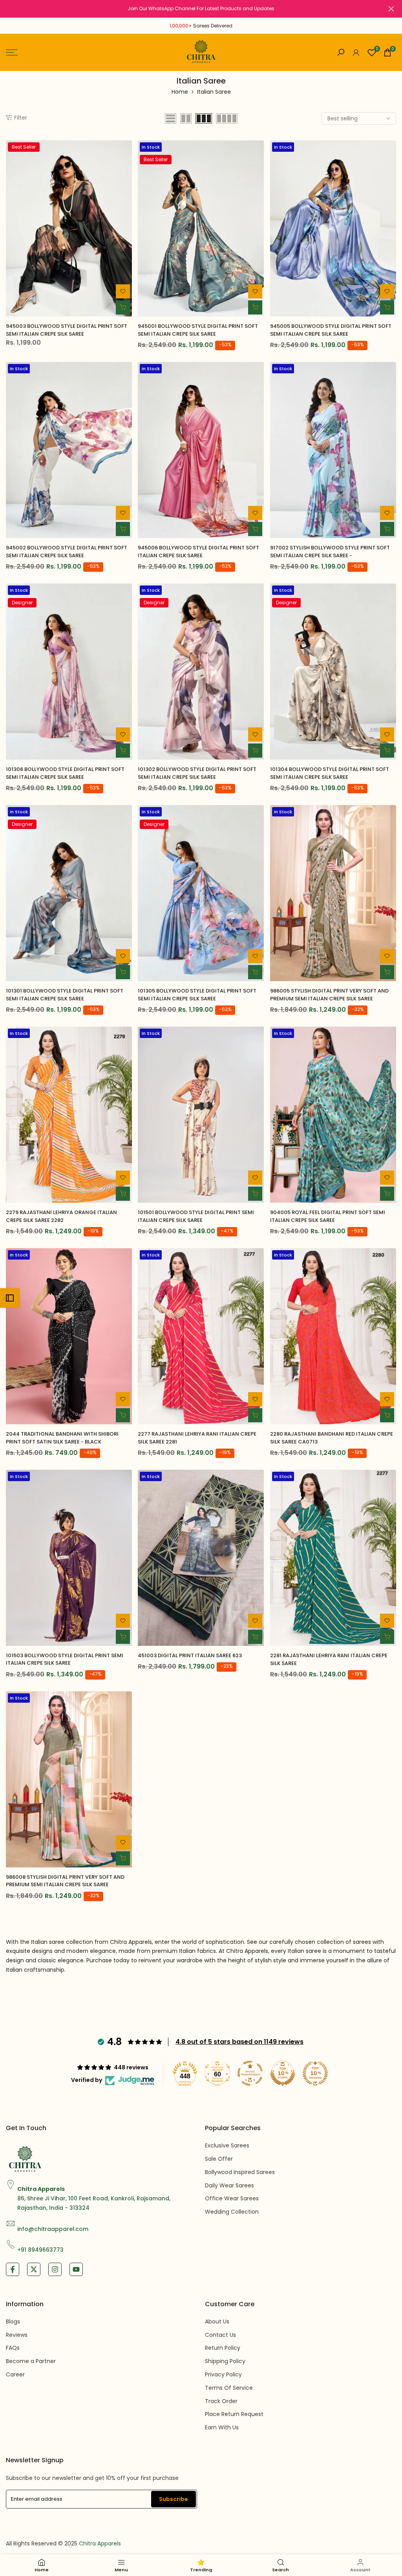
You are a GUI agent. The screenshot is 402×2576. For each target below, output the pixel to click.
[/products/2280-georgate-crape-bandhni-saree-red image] (333, 1336)
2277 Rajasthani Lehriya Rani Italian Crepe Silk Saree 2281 (197, 1438)
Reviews (17, 2335)
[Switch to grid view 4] (227, 118)
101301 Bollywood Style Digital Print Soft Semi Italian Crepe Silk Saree (65, 995)
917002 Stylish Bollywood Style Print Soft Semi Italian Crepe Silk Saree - (330, 552)
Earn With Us (222, 2427)
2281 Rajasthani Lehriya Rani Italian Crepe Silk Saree (329, 1659)
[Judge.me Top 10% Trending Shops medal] (315, 2073)
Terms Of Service (229, 2388)
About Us (217, 2321)
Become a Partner (31, 2361)
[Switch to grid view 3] (204, 118)
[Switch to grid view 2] (186, 118)
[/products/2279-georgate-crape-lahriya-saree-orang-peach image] (69, 1115)
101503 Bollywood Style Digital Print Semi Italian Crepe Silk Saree (65, 1659)
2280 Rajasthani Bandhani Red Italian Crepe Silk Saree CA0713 (332, 1438)
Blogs (13, 2321)
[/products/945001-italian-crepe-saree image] (201, 228)
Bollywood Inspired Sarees (240, 2172)
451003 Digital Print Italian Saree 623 (190, 1655)
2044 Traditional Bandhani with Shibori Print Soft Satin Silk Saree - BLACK (62, 1438)
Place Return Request (234, 2414)
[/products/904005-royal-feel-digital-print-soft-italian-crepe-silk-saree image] (333, 1115)
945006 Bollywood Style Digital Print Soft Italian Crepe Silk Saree (198, 552)
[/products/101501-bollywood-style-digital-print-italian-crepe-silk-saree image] (201, 1115)
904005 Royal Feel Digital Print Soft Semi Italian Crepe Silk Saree (328, 1216)
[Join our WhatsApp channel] (201, 9)
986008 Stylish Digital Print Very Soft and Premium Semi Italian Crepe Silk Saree (65, 1881)
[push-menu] (12, 53)
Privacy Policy (223, 2374)
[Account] (356, 53)
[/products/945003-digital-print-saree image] (69, 228)
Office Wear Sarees (232, 2198)
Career (15, 2374)
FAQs (13, 2348)
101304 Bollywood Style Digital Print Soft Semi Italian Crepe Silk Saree (330, 773)
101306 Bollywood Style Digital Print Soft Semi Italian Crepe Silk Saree (65, 773)
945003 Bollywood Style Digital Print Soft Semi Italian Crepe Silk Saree (67, 330)
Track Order (221, 2401)
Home (180, 92)
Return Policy (223, 2348)
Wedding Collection (232, 2212)
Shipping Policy (225, 2361)
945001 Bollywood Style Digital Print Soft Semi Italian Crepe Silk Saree (198, 330)
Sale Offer (219, 2159)
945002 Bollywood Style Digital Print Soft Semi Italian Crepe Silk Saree (67, 552)
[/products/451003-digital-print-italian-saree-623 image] (201, 1558)
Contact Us (220, 2335)
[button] (123, 291)
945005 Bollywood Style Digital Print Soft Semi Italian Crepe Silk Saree (331, 330)
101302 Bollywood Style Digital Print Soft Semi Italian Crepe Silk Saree (197, 773)
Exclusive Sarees (227, 2145)
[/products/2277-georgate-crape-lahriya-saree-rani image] (201, 1336)
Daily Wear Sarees (229, 2185)
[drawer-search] (341, 52)
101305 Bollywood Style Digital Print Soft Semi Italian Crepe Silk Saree (197, 995)
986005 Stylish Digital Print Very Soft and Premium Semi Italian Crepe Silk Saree (329, 995)
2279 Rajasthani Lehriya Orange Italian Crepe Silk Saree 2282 (61, 1216)
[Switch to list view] (171, 118)
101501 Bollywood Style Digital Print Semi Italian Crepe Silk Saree (196, 1216)
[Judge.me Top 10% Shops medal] (283, 2073)
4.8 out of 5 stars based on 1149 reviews (239, 2042)
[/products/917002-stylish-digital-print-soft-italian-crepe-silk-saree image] (333, 450)
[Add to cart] (123, 307)
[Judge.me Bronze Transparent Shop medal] (250, 2073)
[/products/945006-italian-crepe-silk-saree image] (201, 450)
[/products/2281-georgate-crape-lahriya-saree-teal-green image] (333, 1558)
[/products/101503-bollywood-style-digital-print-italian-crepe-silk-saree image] (69, 1558)
